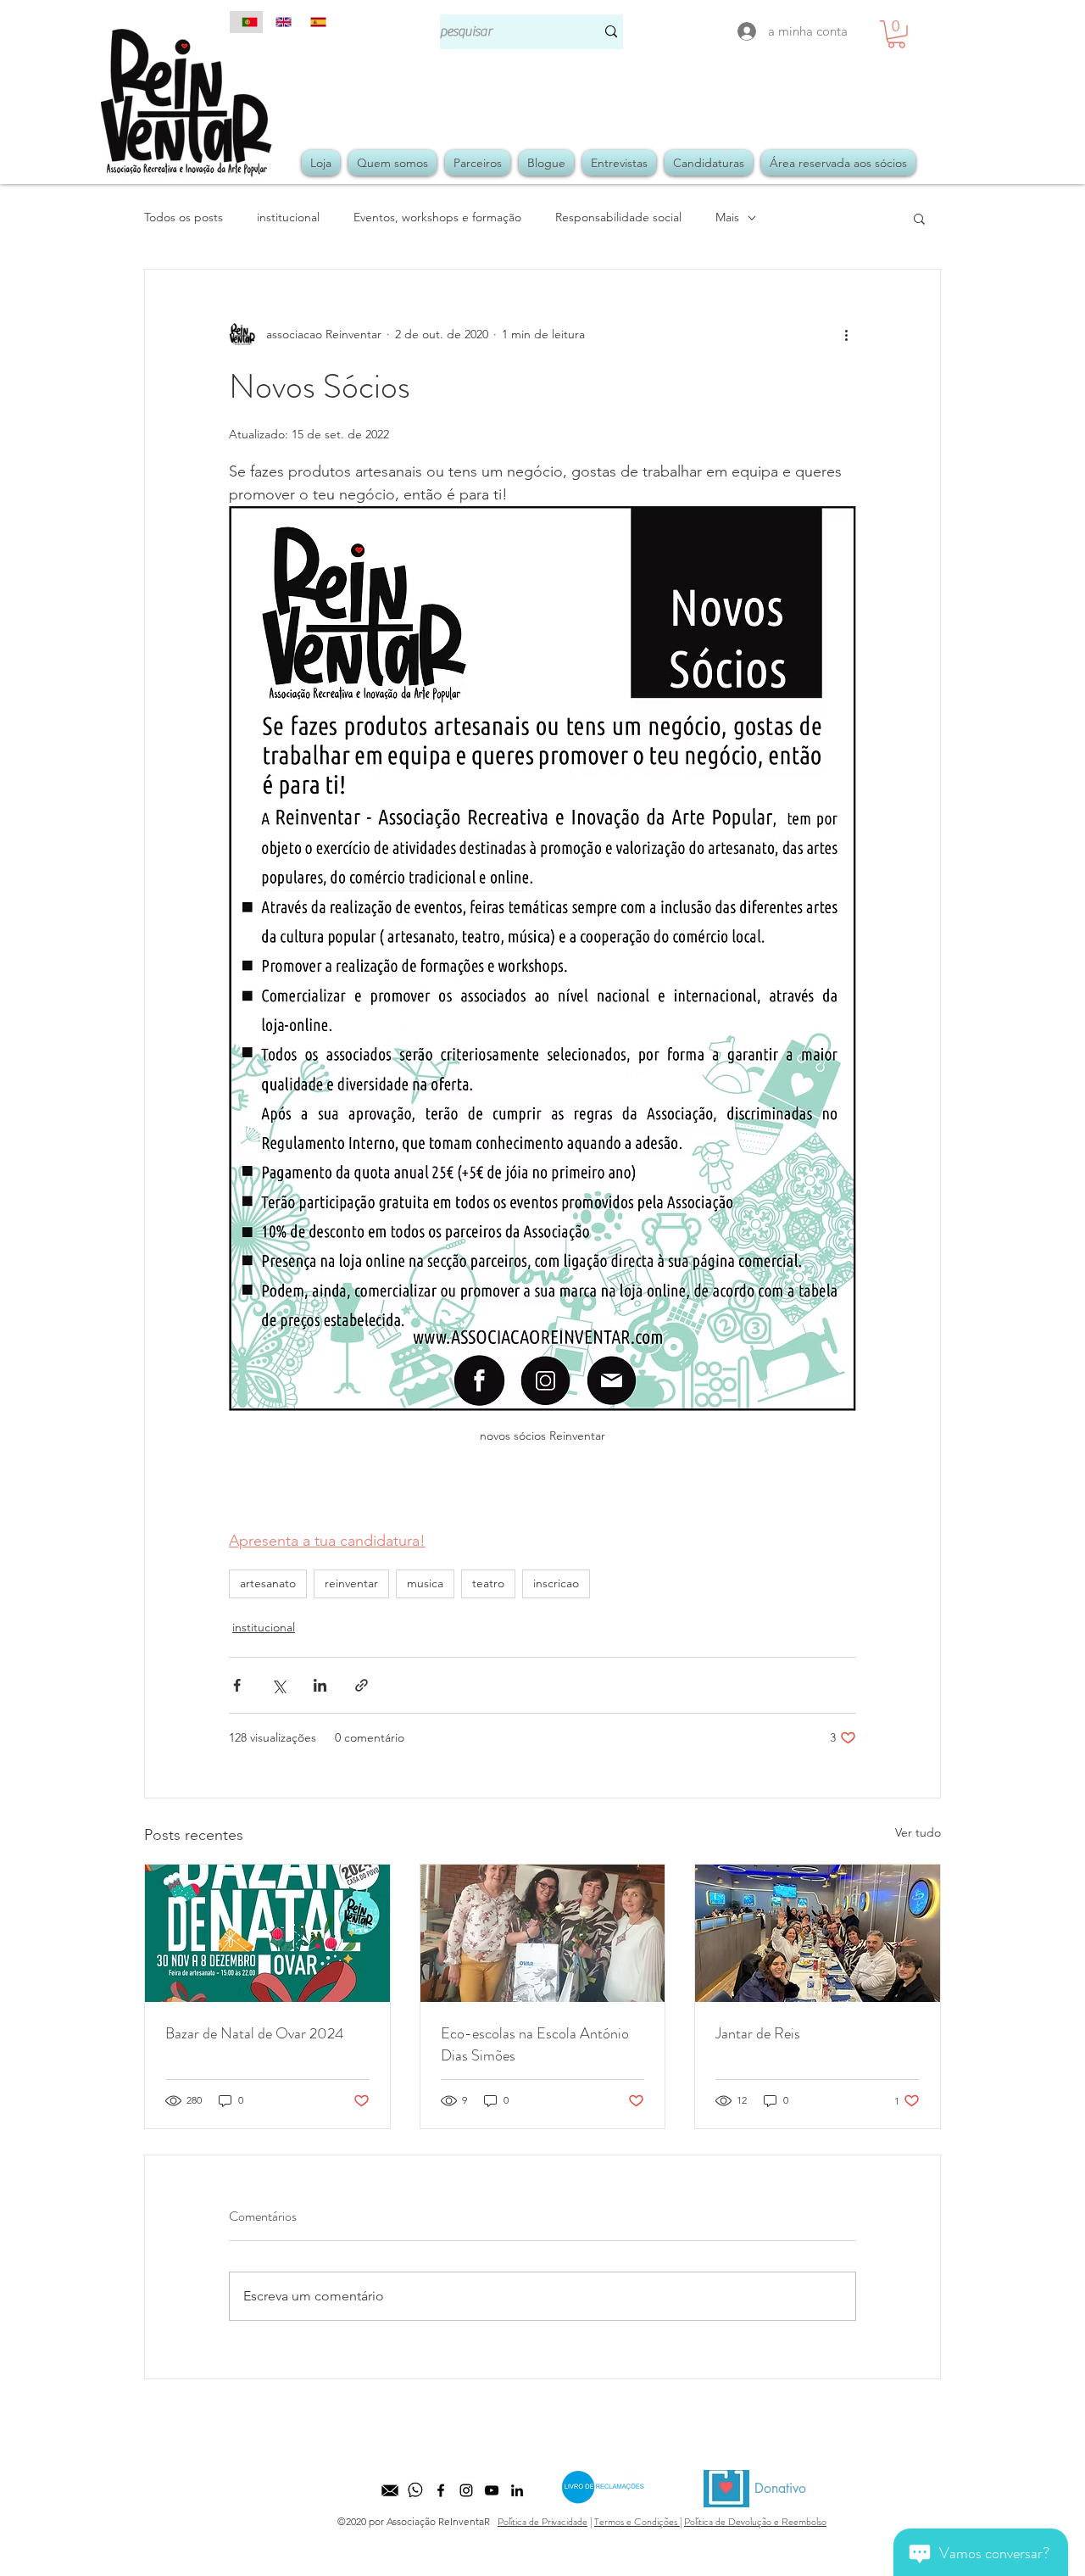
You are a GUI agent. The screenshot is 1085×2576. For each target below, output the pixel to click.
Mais (727, 217)
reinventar (351, 1583)
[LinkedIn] (517, 2490)
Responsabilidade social (618, 217)
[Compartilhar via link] (362, 1685)
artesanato (268, 1583)
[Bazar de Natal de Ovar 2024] (267, 1933)
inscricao (556, 1583)
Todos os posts (184, 217)
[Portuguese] (246, 22)
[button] (896, 34)
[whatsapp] (415, 2490)
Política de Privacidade (542, 2522)
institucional (288, 217)
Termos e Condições (637, 2522)
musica (425, 1583)
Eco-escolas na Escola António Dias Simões (535, 2044)
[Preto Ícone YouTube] (492, 2490)
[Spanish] (314, 22)
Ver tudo (918, 1832)
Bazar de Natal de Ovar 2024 (255, 2033)
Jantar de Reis (758, 2033)
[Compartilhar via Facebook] (237, 1685)
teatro (488, 1583)
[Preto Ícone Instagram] (466, 2490)
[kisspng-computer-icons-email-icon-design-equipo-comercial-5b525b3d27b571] (390, 2490)
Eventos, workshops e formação (437, 217)
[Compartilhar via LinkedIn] (320, 1685)
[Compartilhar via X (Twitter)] (278, 1685)
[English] (280, 22)
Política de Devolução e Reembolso (755, 2522)
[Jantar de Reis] (818, 1933)
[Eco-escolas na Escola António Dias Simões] (543, 1933)
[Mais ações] (846, 334)
